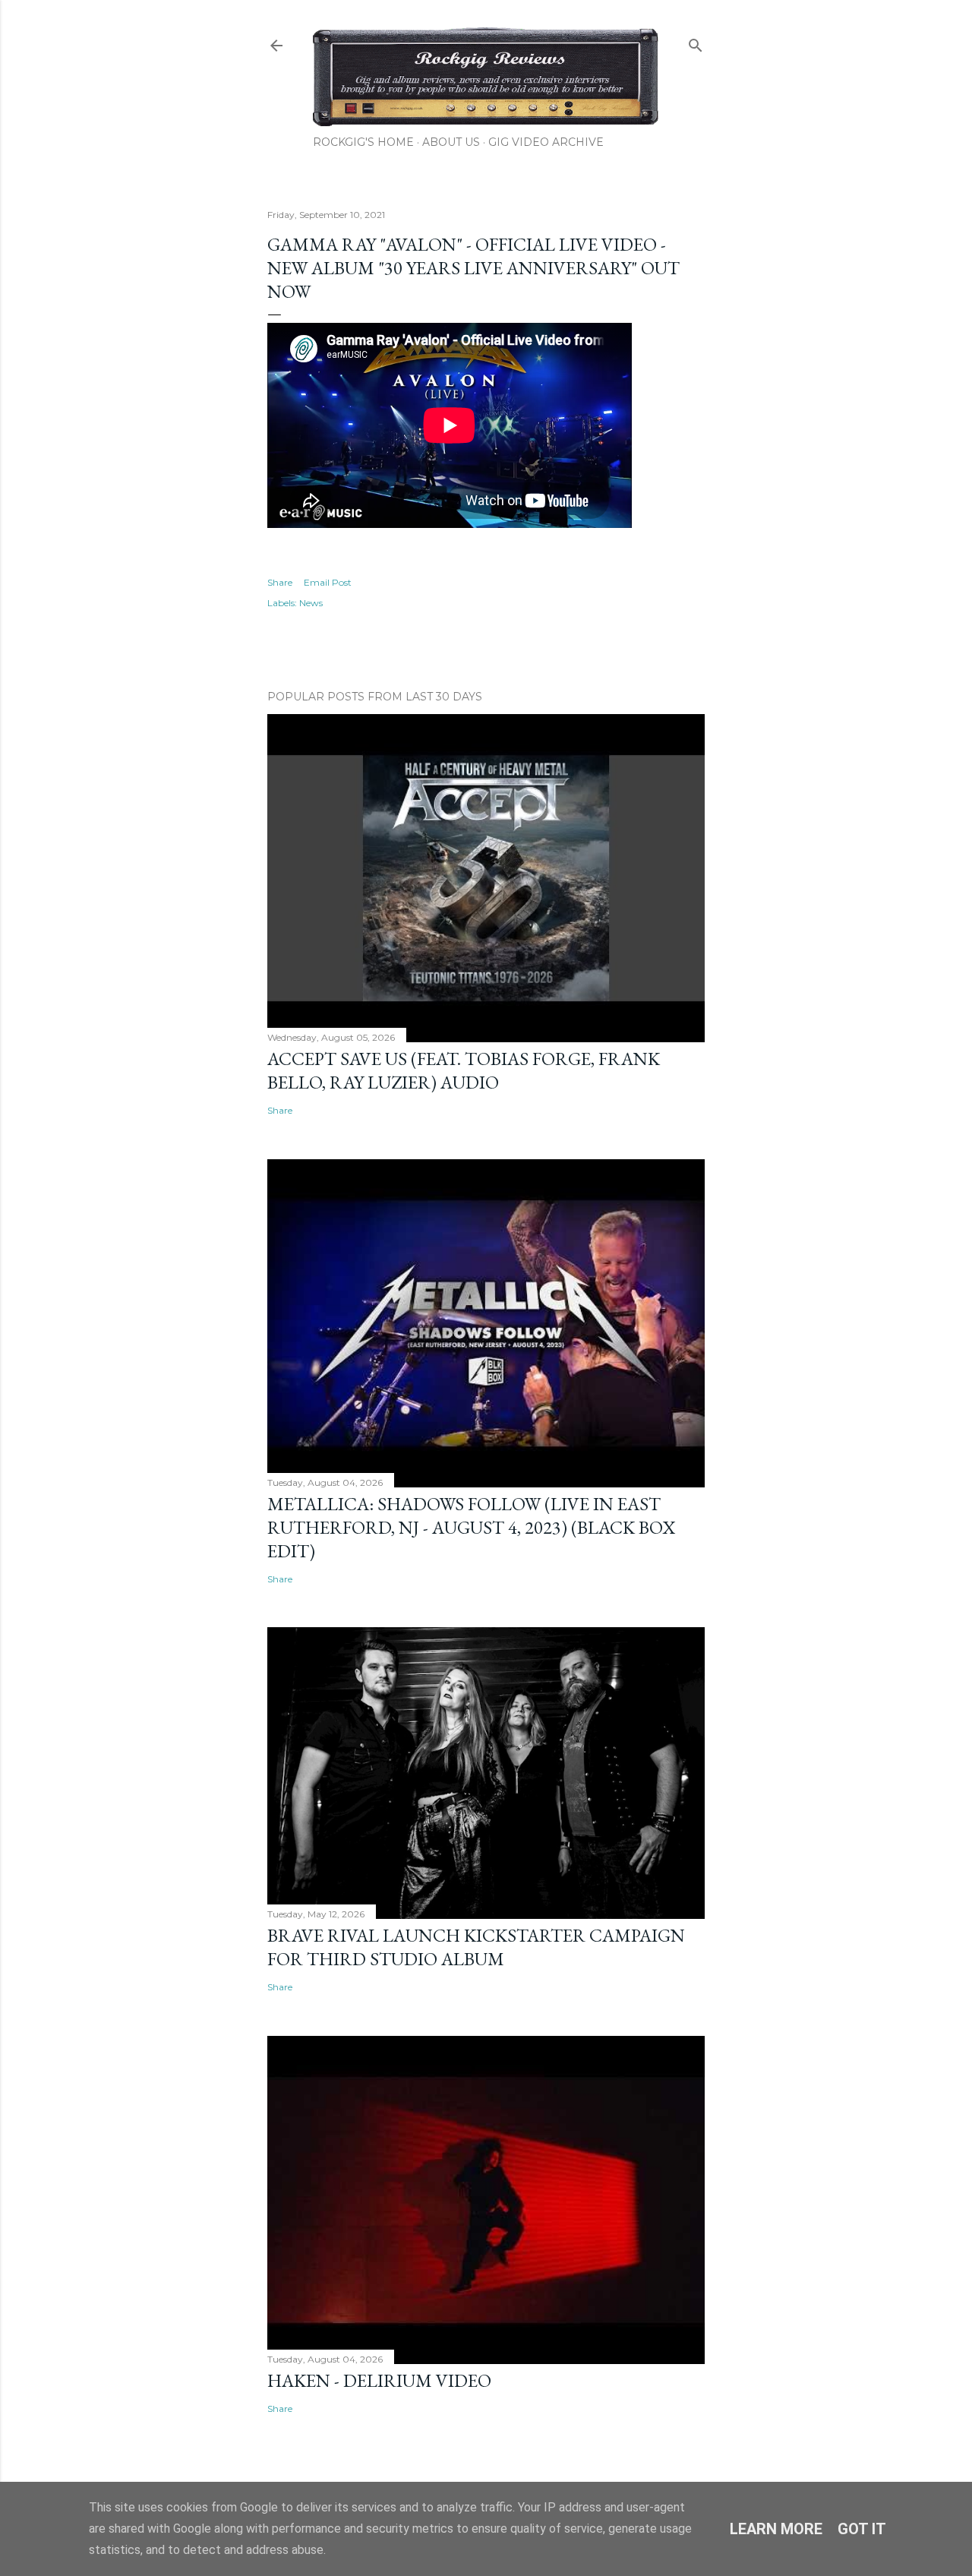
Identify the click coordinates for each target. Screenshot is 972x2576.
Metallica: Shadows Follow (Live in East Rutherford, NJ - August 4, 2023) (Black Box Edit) (471, 1527)
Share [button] (280, 582)
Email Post (328, 582)
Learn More (776, 2529)
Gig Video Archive (546, 142)
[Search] (696, 42)
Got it (862, 2529)
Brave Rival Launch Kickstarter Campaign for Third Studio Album (476, 1947)
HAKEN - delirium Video (379, 2380)
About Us (451, 142)
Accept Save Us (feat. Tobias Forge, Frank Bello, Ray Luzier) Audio (464, 1070)
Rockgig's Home (363, 142)
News (311, 603)
